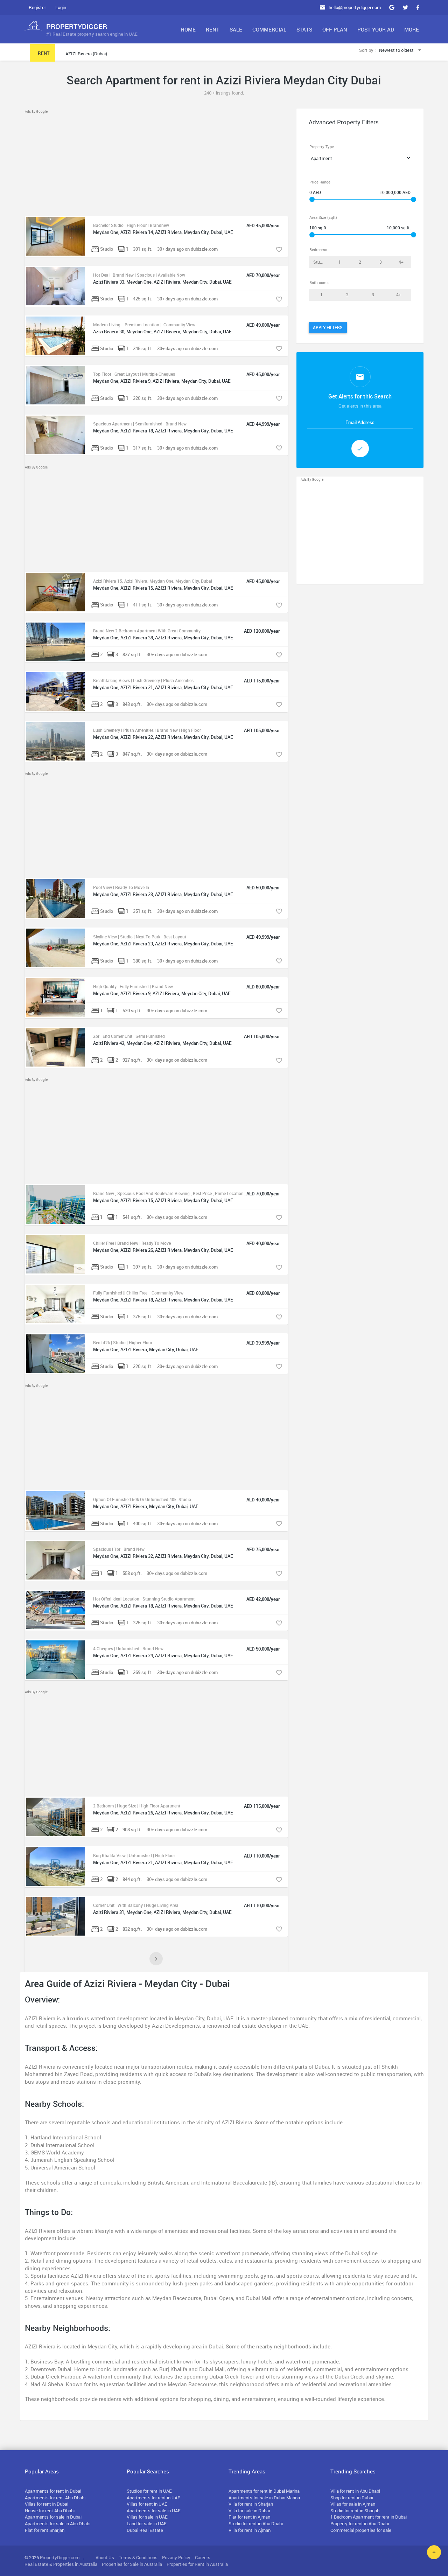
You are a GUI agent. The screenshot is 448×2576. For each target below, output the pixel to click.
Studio (320, 262)
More (412, 29)
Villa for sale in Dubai (249, 2511)
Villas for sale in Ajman (353, 2504)
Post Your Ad (376, 29)
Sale (236, 29)
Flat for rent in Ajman (249, 2517)
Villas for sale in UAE (147, 2517)
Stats (304, 29)
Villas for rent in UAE (147, 2504)
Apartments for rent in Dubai (53, 2491)
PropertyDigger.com (60, 2557)
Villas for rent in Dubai (47, 2504)
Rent (213, 29)
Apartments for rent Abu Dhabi (55, 2498)
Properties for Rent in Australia (197, 2564)
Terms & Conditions (138, 2557)
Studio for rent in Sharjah (355, 2511)
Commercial (269, 29)
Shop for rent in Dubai (352, 2498)
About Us (105, 2557)
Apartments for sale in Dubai (53, 2517)
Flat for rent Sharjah (45, 2530)
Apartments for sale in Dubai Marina (264, 2498)
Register (37, 7)
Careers (203, 2557)
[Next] (156, 1959)
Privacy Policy (176, 2557)
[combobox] (401, 51)
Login (61, 7)
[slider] (312, 199)
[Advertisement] (156, 164)
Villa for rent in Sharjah (251, 2504)
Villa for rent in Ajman (250, 2530)
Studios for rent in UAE (149, 2491)
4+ (401, 262)
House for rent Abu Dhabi (50, 2511)
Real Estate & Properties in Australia (61, 2564)
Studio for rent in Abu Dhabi (256, 2523)
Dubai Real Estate (145, 2530)
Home (188, 29)
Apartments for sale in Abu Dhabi (58, 2523)
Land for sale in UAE (147, 2523)
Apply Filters (328, 327)
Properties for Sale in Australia (132, 2564)
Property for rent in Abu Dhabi (360, 2523)
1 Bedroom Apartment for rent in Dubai (369, 2517)
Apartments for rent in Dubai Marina (264, 2491)
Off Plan (335, 29)
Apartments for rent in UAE (153, 2498)
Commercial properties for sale (361, 2530)
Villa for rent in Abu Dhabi (355, 2491)
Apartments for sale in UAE (154, 2511)
